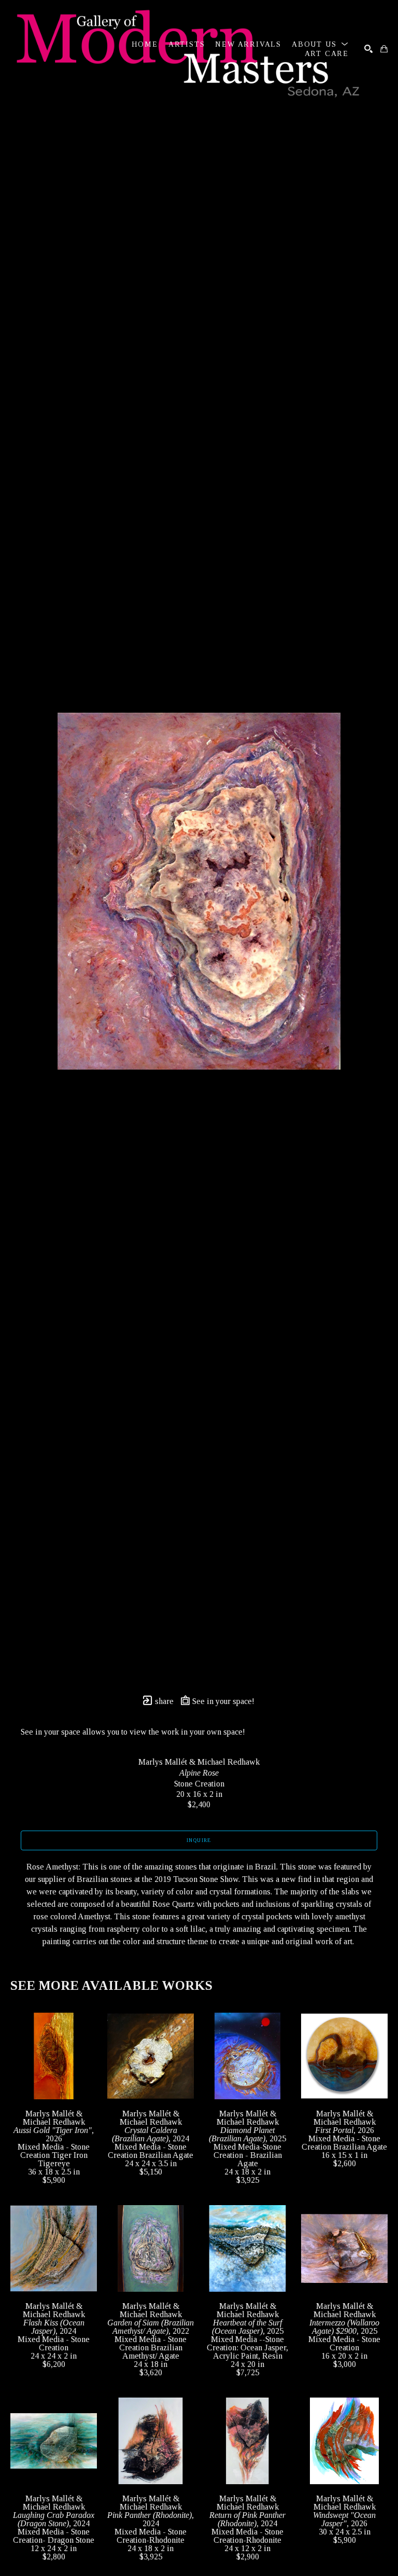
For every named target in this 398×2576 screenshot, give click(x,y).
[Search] (368, 49)
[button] (320, 44)
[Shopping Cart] (384, 49)
